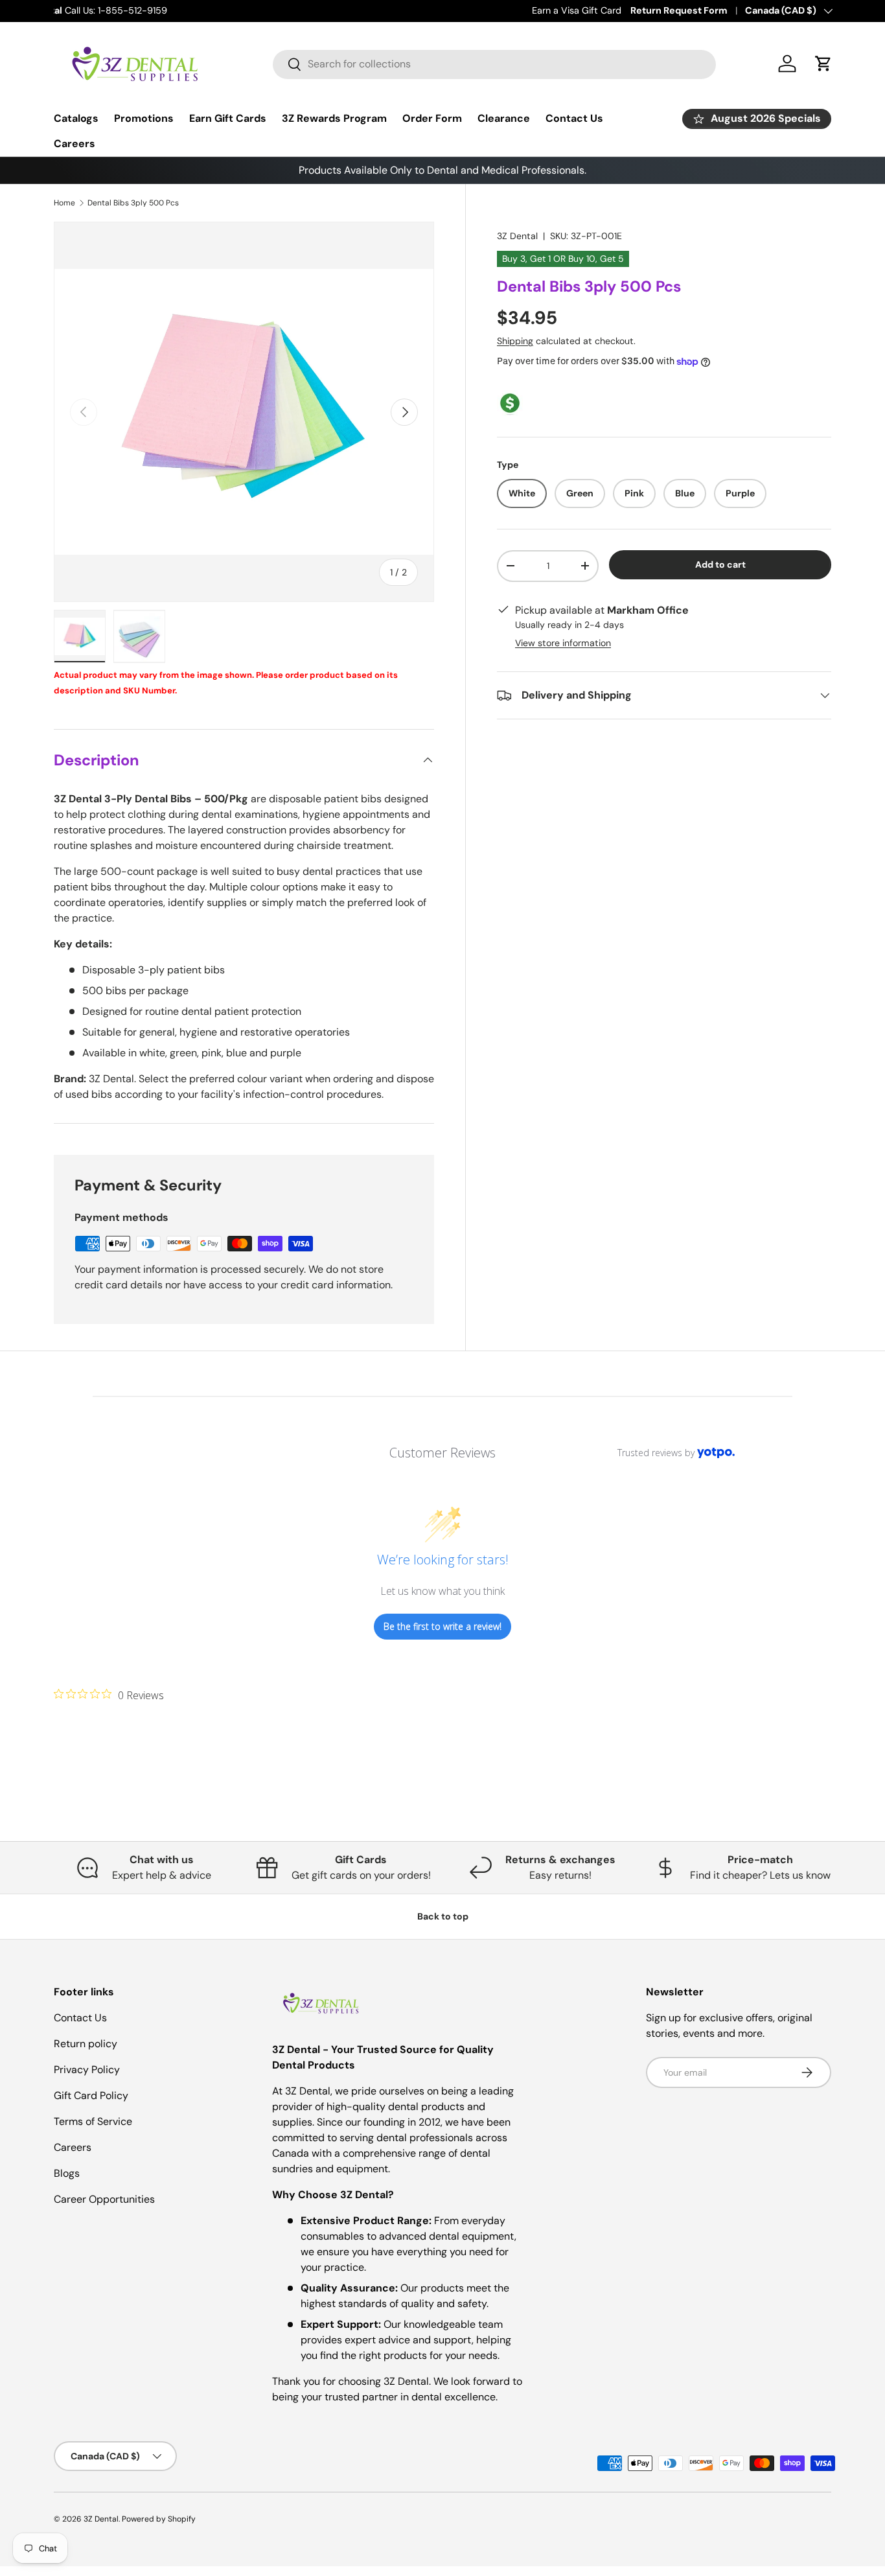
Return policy (86, 2044)
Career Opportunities (104, 2199)
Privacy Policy (87, 2070)
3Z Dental (517, 236)
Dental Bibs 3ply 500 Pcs (133, 203)
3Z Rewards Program (334, 118)
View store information (563, 643)
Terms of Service (93, 2121)
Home (64, 203)
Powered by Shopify (159, 2519)
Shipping (515, 341)
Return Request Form (679, 10)
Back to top (443, 1916)
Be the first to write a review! (442, 1626)
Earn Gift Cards (228, 118)
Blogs (67, 2173)
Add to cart (720, 564)
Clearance (504, 118)
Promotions (144, 118)
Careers (75, 144)
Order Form (432, 118)
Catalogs (76, 118)
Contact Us (574, 118)
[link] (109, 1695)
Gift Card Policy (91, 2095)
